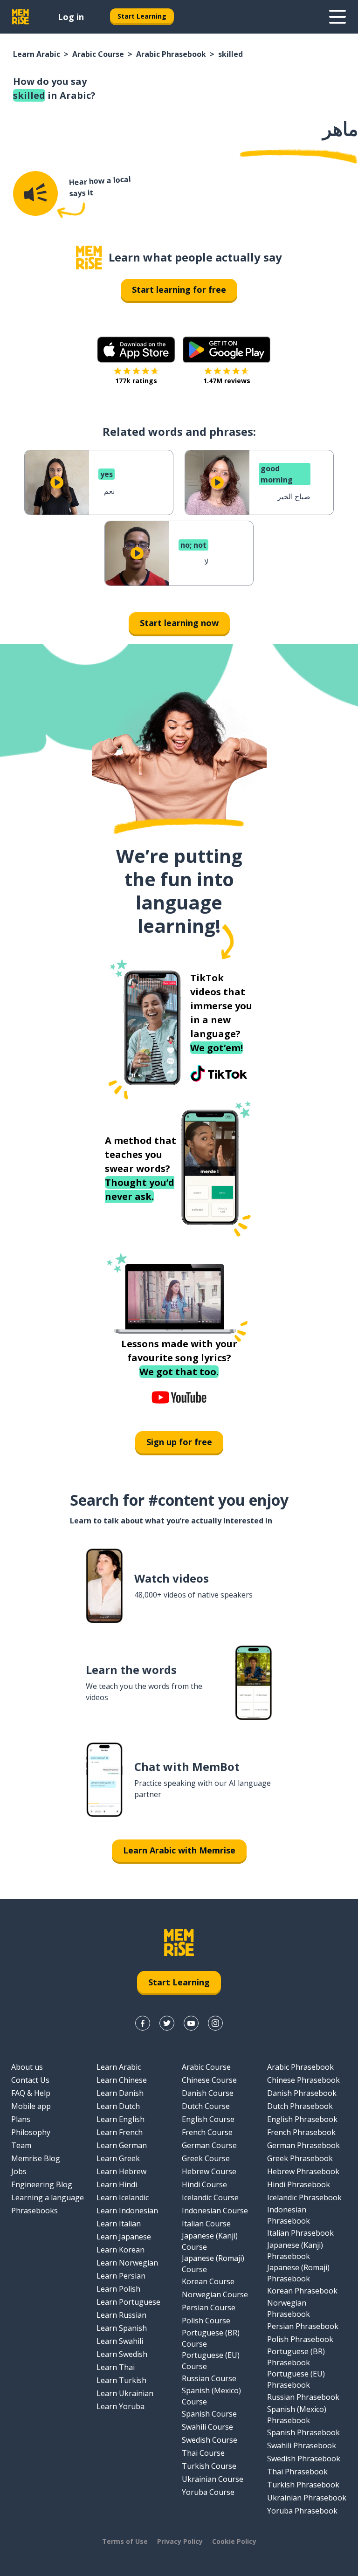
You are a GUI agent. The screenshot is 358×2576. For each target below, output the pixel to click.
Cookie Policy (234, 2541)
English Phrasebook (302, 2119)
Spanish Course (209, 2414)
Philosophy (31, 2132)
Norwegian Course (215, 2294)
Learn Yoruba (120, 2406)
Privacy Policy (180, 2541)
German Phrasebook (303, 2145)
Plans (21, 2119)
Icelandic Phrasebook (304, 2197)
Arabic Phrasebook (171, 54)
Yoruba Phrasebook (302, 2511)
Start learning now (179, 623)
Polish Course (206, 2321)
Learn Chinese (122, 2080)
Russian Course (209, 2378)
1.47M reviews (227, 381)
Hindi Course (204, 2184)
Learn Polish (118, 2289)
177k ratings (136, 381)
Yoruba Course (208, 2492)
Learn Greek (118, 2158)
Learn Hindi (117, 2184)
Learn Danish (120, 2093)
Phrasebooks (34, 2211)
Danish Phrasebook (302, 2093)
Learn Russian (121, 2315)
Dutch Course (206, 2106)
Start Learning (142, 16)
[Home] (89, 258)
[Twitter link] (167, 2023)
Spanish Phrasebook (303, 2432)
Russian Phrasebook (303, 2397)
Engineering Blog (42, 2184)
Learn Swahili (120, 2341)
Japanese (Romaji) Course (213, 2264)
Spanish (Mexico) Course (211, 2396)
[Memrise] (21, 17)
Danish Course (208, 2093)
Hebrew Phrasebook (303, 2171)
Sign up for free (179, 1442)
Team (21, 2145)
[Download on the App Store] (136, 350)
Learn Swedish (122, 2354)
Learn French (120, 2132)
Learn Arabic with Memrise (179, 1850)
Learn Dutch (118, 2106)
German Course (209, 2145)
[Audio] (35, 193)
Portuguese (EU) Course (211, 2361)
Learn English (120, 2119)
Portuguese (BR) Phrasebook (296, 2357)
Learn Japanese (124, 2237)
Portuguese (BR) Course (211, 2338)
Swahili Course (207, 2427)
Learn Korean (120, 2250)
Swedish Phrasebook (304, 2459)
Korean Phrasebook (302, 2291)
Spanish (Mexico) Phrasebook (297, 2415)
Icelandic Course (210, 2197)
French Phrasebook (301, 2132)
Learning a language (48, 2197)
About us (27, 2067)
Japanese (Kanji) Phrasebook (295, 2251)
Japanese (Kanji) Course (210, 2241)
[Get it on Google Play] (227, 350)
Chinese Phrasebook (303, 2080)
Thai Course (203, 2453)
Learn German (122, 2145)
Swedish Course (210, 2440)
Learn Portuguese (128, 2302)
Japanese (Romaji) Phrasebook (298, 2273)
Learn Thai (116, 2367)
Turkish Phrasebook (303, 2485)
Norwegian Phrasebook (289, 2308)
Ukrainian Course (213, 2479)
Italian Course (206, 2224)
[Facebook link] (143, 2023)
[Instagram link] (215, 2023)
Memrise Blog (36, 2158)
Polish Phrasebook (300, 2339)
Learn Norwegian (127, 2263)
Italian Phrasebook (300, 2233)
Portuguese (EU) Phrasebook (296, 2379)
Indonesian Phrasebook (289, 2215)
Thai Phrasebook (297, 2472)
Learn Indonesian (127, 2211)
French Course (207, 2132)
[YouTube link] (191, 2023)
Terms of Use (125, 2541)
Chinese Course (209, 2080)
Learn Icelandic (123, 2197)
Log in (71, 17)
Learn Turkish (121, 2380)
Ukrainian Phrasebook (307, 2498)
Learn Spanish (122, 2328)
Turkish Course (209, 2466)
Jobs (19, 2171)
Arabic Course (98, 54)
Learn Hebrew (121, 2171)
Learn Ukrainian (125, 2393)
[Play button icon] (57, 482)
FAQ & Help (31, 2093)
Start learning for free (179, 289)
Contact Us (30, 2080)
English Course (208, 2119)
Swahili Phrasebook (302, 2445)
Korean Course (208, 2281)
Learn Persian (121, 2276)
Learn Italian (119, 2224)
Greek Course (206, 2158)
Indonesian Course (215, 2211)
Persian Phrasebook (303, 2326)
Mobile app (31, 2106)
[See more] (337, 17)
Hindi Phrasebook (299, 2184)
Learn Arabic (37, 54)
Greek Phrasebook (300, 2158)
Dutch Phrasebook (300, 2106)
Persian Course (209, 2307)
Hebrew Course (209, 2171)
